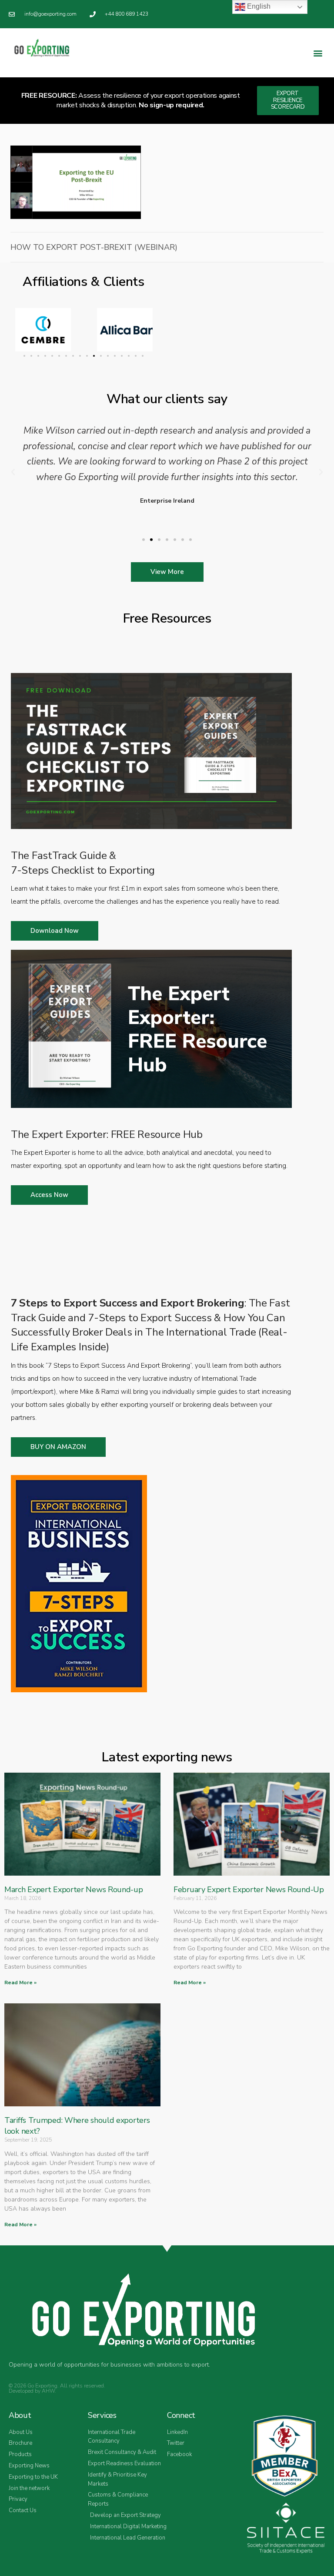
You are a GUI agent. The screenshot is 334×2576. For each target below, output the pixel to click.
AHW (48, 2391)
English (258, 6)
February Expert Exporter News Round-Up (249, 1890)
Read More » (20, 1983)
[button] (318, 53)
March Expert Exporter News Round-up (74, 1890)
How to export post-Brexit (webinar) (94, 247)
